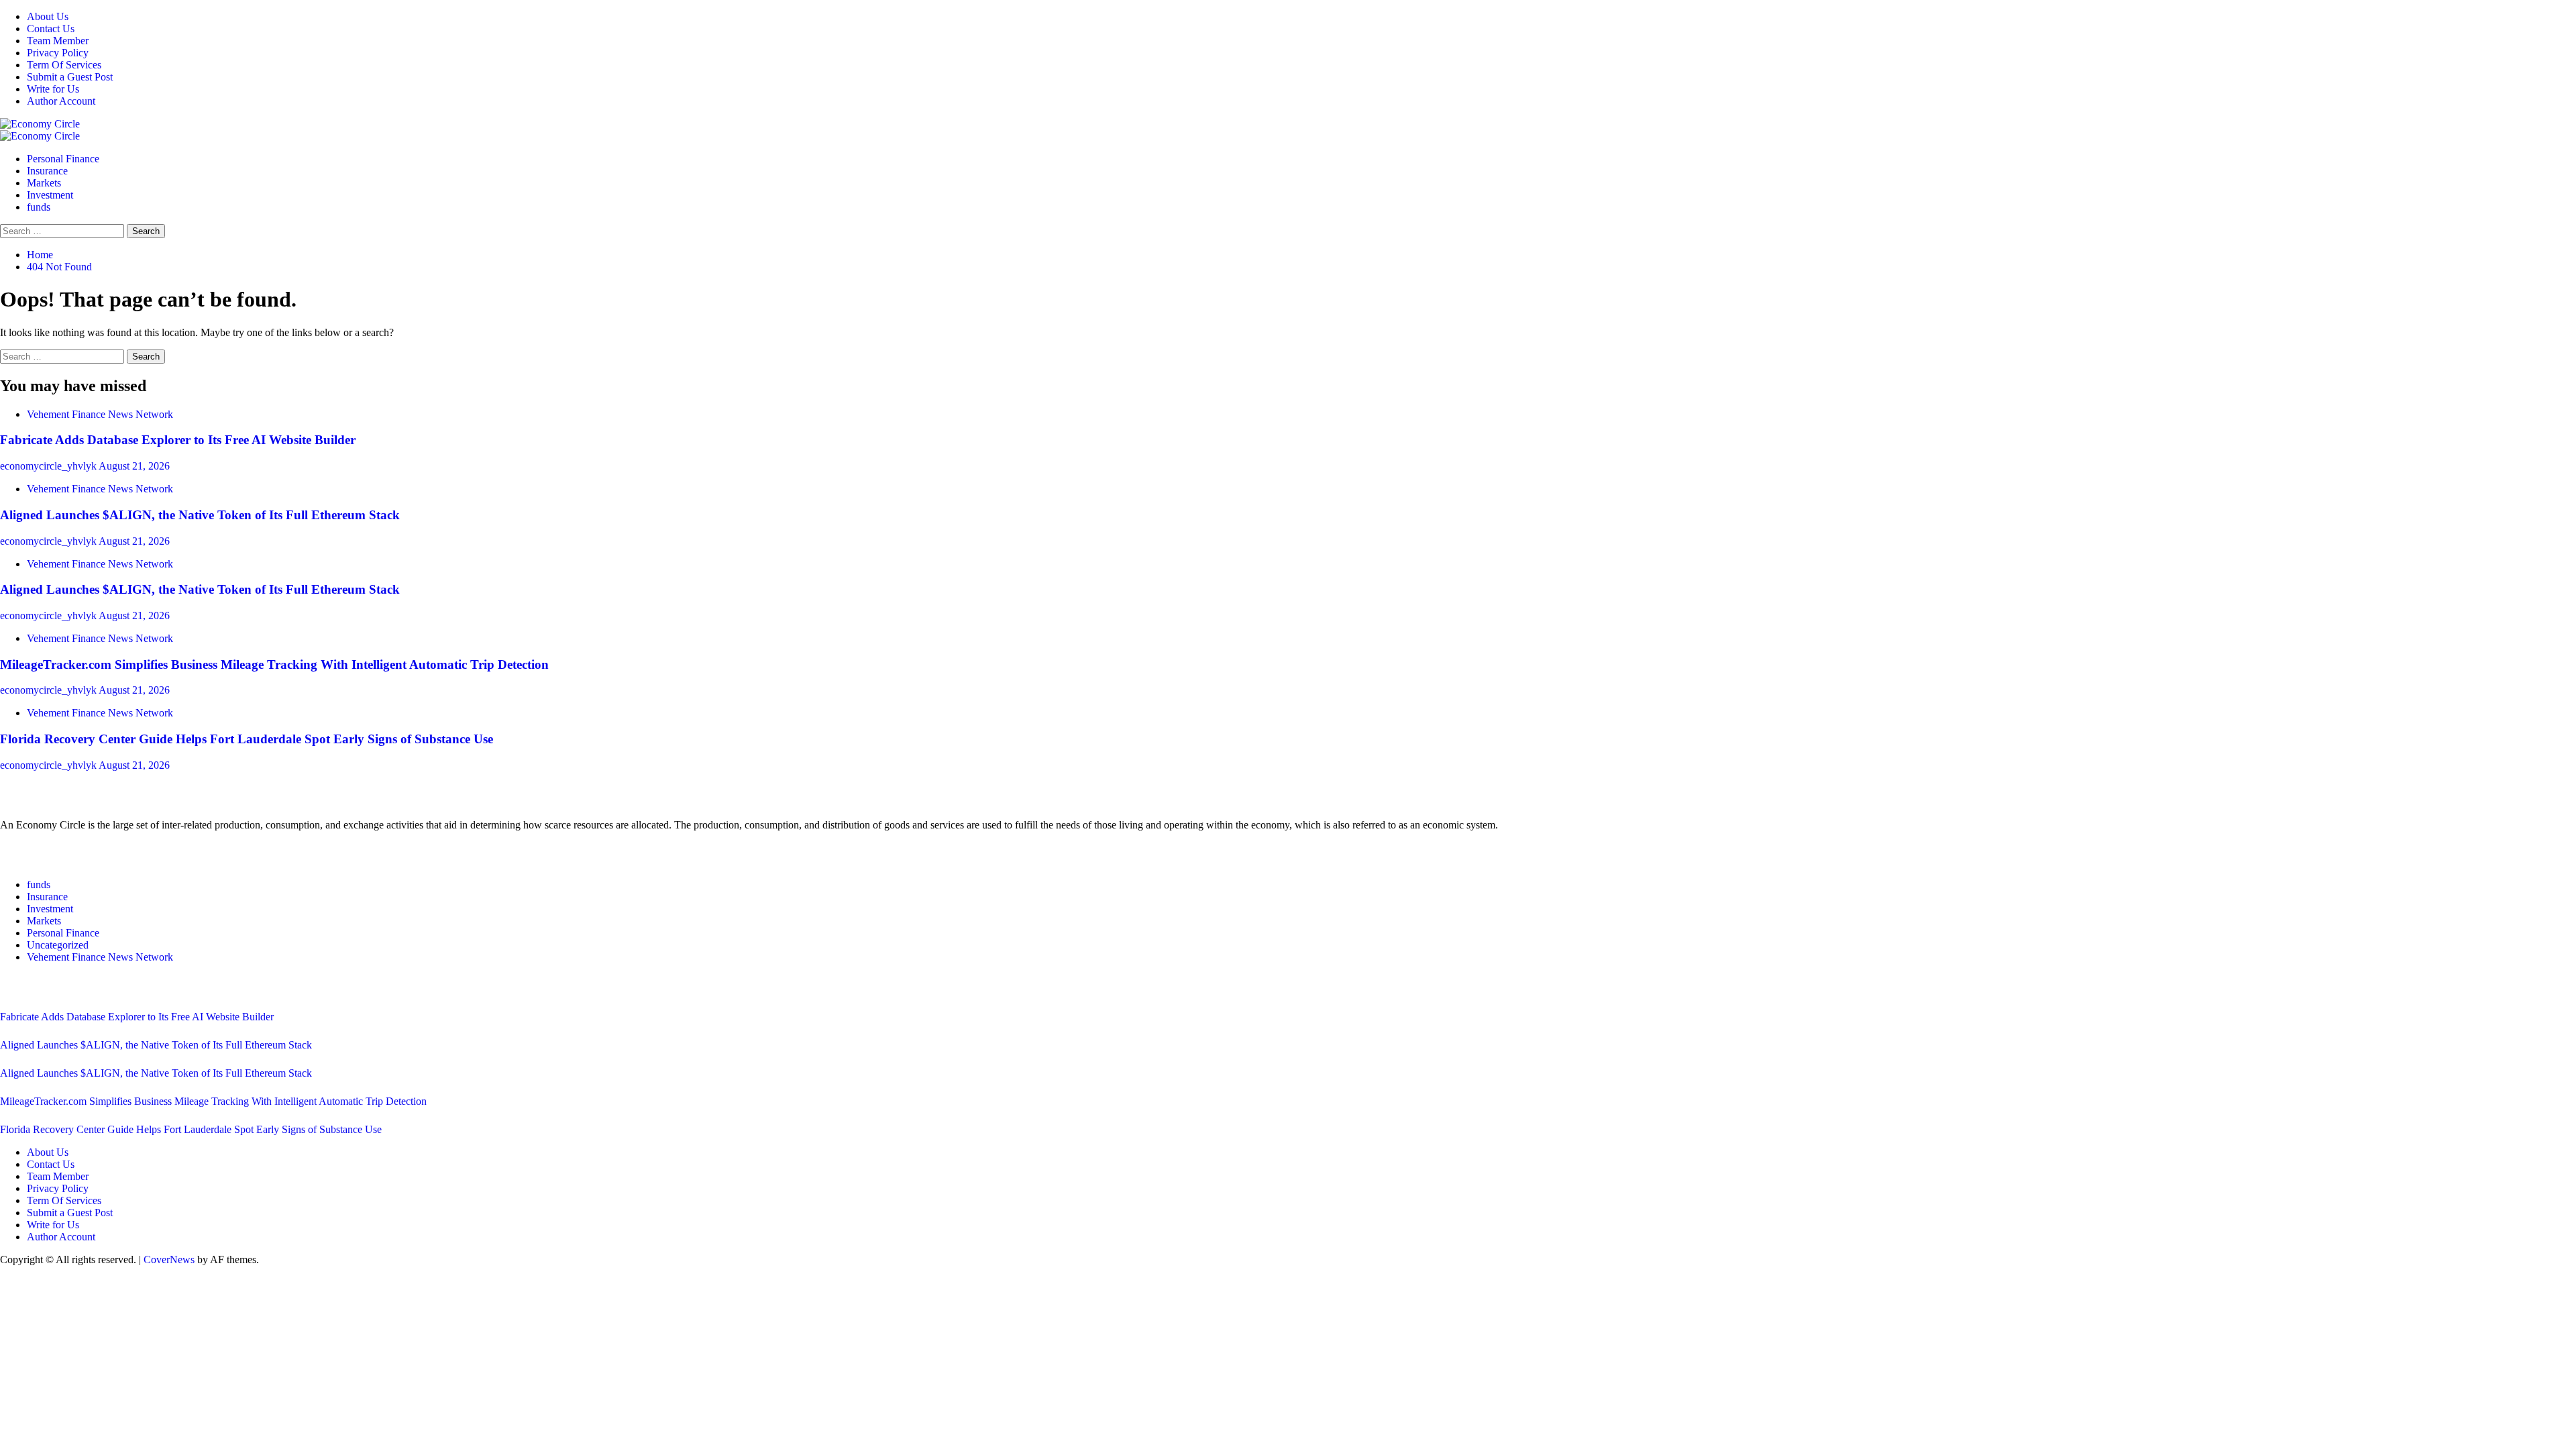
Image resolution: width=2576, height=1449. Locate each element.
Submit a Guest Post (70, 77)
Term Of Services (64, 65)
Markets (44, 183)
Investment (50, 195)
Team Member (58, 41)
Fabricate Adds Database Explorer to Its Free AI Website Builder (178, 440)
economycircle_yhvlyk (49, 466)
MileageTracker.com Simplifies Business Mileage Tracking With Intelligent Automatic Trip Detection (274, 664)
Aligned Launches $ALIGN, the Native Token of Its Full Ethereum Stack (200, 515)
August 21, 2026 (134, 466)
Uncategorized (58, 945)
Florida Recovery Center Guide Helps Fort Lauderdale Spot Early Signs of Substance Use (247, 739)
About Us (48, 16)
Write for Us (53, 89)
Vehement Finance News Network (100, 414)
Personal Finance (63, 159)
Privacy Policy (58, 53)
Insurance (47, 171)
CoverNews (169, 1259)
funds (39, 207)
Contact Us (51, 29)
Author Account (61, 101)
